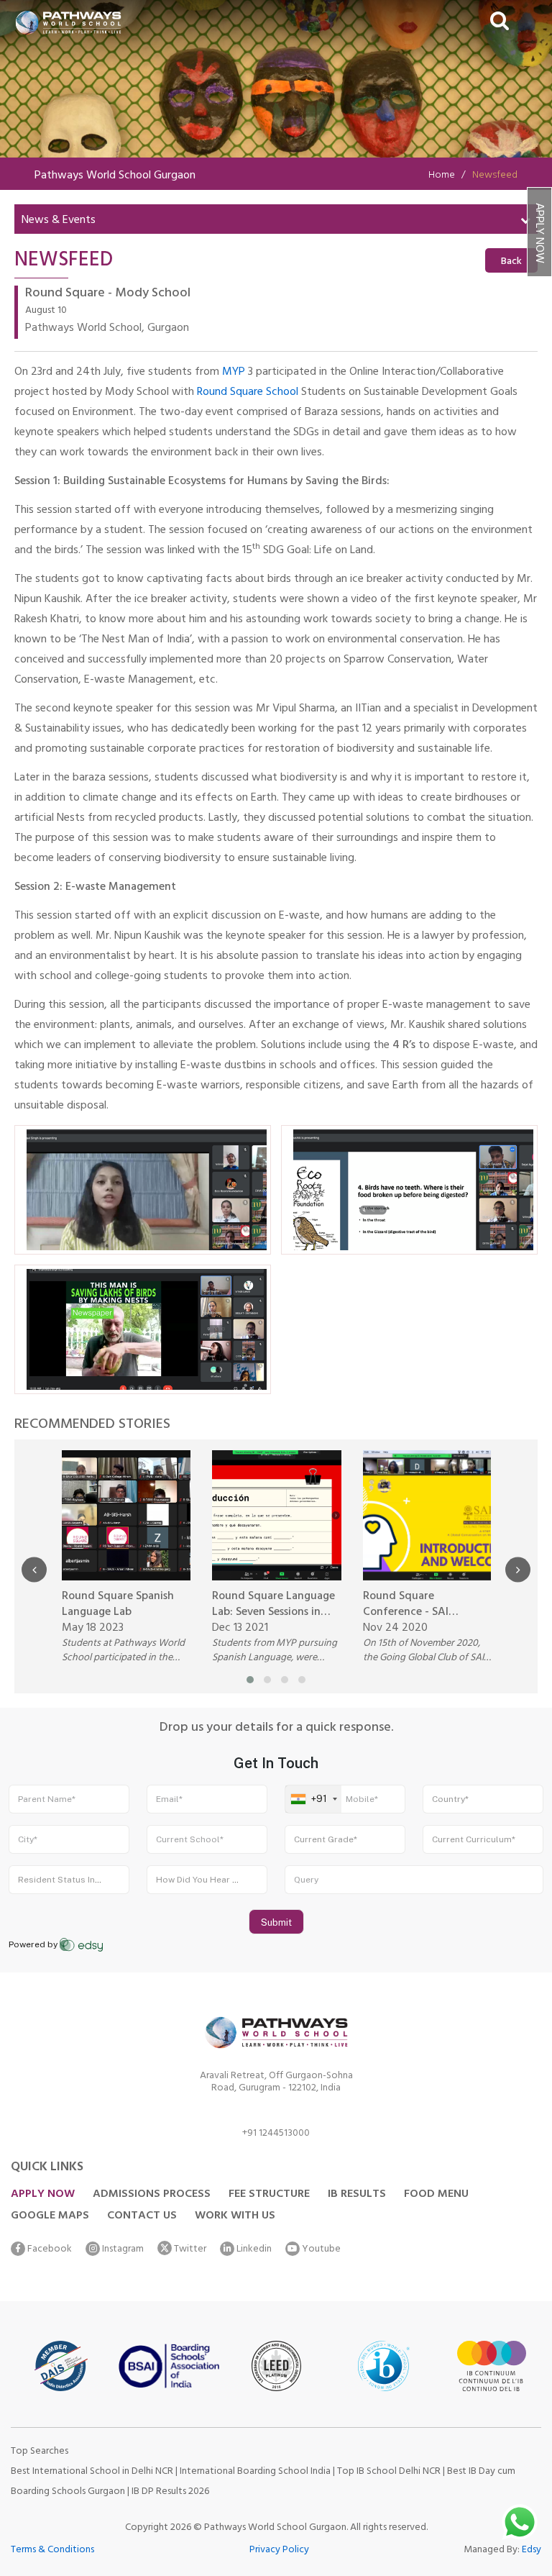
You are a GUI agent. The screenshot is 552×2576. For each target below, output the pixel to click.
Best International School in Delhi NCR (92, 2472)
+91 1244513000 (276, 2135)
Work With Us (235, 2216)
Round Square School (248, 393)
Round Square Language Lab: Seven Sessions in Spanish (273, 1605)
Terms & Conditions (52, 2550)
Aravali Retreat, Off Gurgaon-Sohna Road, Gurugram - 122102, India (276, 2084)
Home (442, 176)
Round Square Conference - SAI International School (414, 1605)
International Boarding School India (255, 2472)
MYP (234, 373)
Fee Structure (269, 2195)
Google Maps (50, 2216)
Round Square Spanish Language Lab (118, 1605)
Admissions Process (152, 2195)
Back (511, 262)
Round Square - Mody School (108, 295)
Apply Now (538, 233)
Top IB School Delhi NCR (389, 2472)
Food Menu (436, 2195)
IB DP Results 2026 (170, 2492)
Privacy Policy (279, 2550)
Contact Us (142, 2216)
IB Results (357, 2195)
